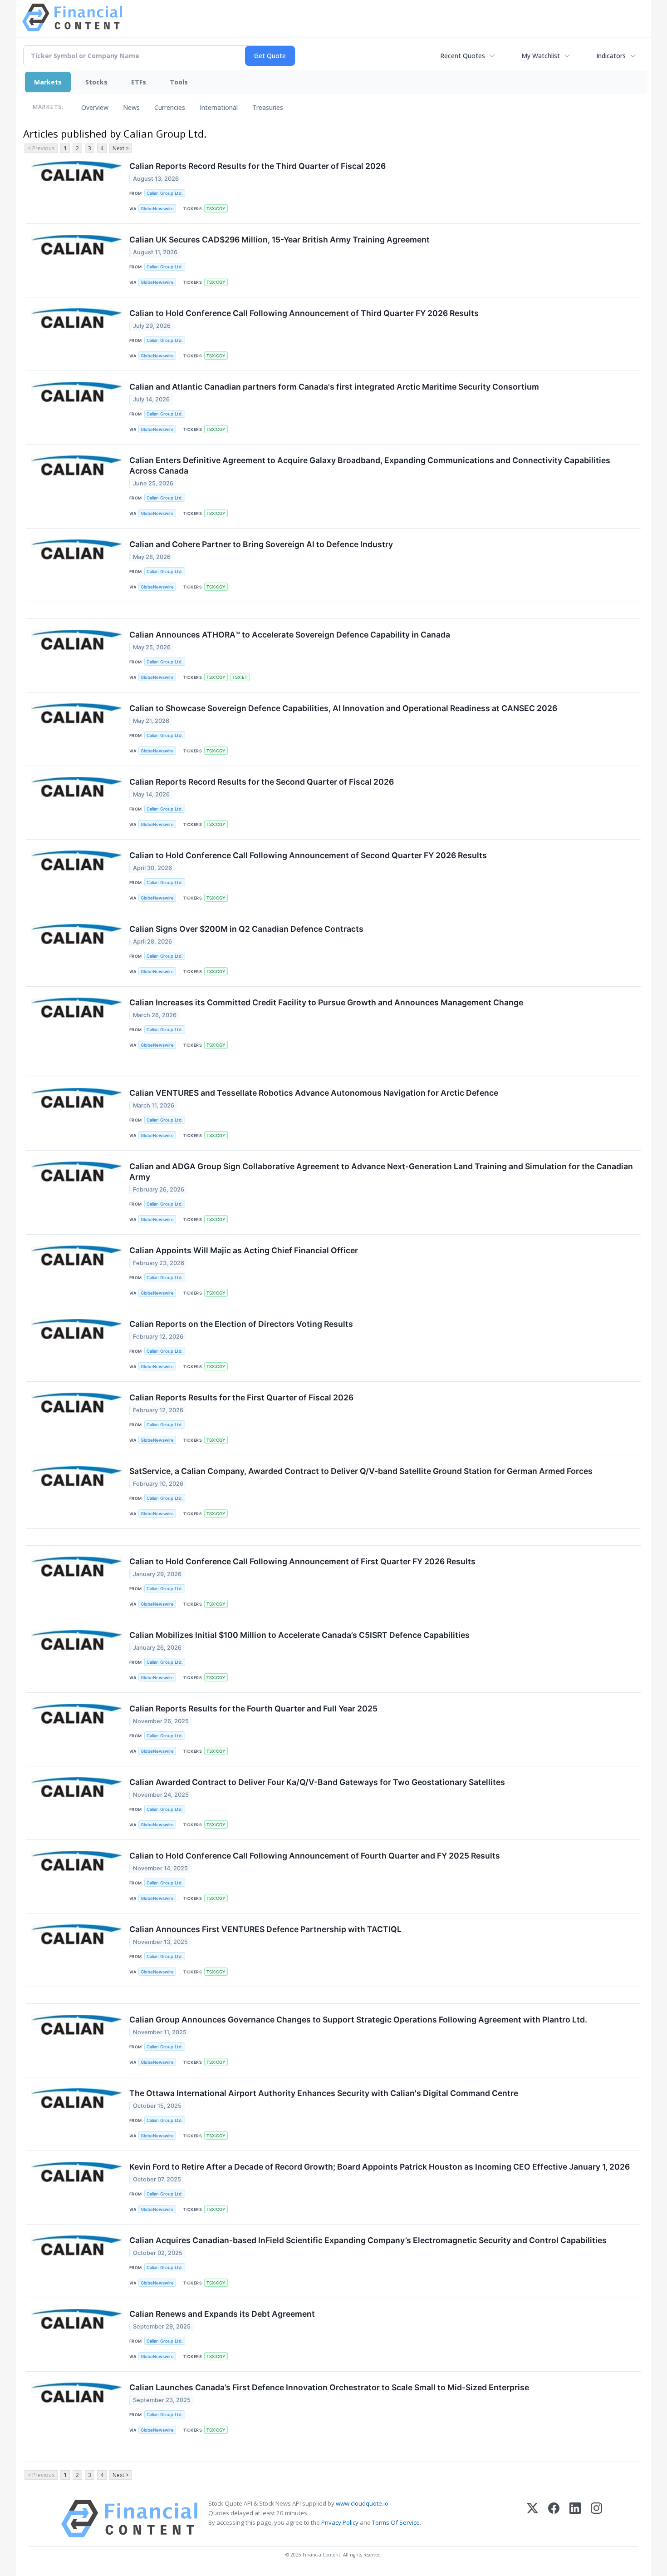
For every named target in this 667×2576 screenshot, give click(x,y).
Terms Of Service (396, 2522)
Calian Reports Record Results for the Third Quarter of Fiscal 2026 (257, 166)
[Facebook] (554, 2519)
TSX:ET (240, 677)
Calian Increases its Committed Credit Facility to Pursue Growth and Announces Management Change (326, 1002)
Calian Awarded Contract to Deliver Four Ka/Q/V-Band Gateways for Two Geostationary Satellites (317, 1782)
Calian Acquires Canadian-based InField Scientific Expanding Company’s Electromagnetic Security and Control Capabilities (368, 2240)
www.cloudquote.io (362, 2503)
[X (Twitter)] (532, 2519)
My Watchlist (541, 56)
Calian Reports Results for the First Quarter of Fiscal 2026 (241, 1397)
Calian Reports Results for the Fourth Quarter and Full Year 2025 (253, 1708)
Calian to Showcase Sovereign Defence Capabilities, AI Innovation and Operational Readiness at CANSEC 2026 (343, 708)
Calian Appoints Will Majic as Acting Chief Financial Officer (244, 1250)
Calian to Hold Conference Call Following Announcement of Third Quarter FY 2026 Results (304, 313)
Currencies (170, 107)
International (219, 107)
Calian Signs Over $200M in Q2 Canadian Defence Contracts (246, 929)
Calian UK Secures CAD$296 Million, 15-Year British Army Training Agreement (280, 240)
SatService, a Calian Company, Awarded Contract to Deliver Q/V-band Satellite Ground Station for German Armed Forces (361, 1471)
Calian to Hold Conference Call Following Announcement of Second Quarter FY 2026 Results (308, 855)
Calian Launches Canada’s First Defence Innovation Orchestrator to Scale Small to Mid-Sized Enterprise (329, 2387)
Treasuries (268, 107)
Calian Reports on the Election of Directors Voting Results (241, 1324)
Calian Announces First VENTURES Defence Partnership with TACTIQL (265, 1929)
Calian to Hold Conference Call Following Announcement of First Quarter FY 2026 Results (302, 1561)
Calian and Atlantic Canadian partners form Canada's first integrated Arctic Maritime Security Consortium (334, 387)
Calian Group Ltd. (165, 193)
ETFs (139, 82)
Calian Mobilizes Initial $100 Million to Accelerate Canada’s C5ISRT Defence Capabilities (299, 1635)
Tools (179, 82)
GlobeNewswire (157, 209)
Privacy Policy (340, 2522)
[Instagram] (596, 2519)
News (131, 107)
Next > (121, 148)
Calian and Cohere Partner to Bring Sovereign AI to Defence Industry (261, 544)
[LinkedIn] (575, 2519)
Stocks (96, 82)
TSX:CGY (216, 209)
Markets (48, 82)
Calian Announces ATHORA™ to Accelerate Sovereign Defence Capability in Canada (290, 635)
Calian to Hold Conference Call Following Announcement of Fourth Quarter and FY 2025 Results (315, 1856)
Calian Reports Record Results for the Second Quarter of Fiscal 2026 (262, 782)
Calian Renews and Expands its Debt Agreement (222, 2314)
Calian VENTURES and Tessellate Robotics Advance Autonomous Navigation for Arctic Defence (314, 1093)
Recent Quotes (463, 56)
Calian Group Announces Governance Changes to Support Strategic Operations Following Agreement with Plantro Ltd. (358, 2020)
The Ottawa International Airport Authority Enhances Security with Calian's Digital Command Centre (324, 2093)
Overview (95, 107)
